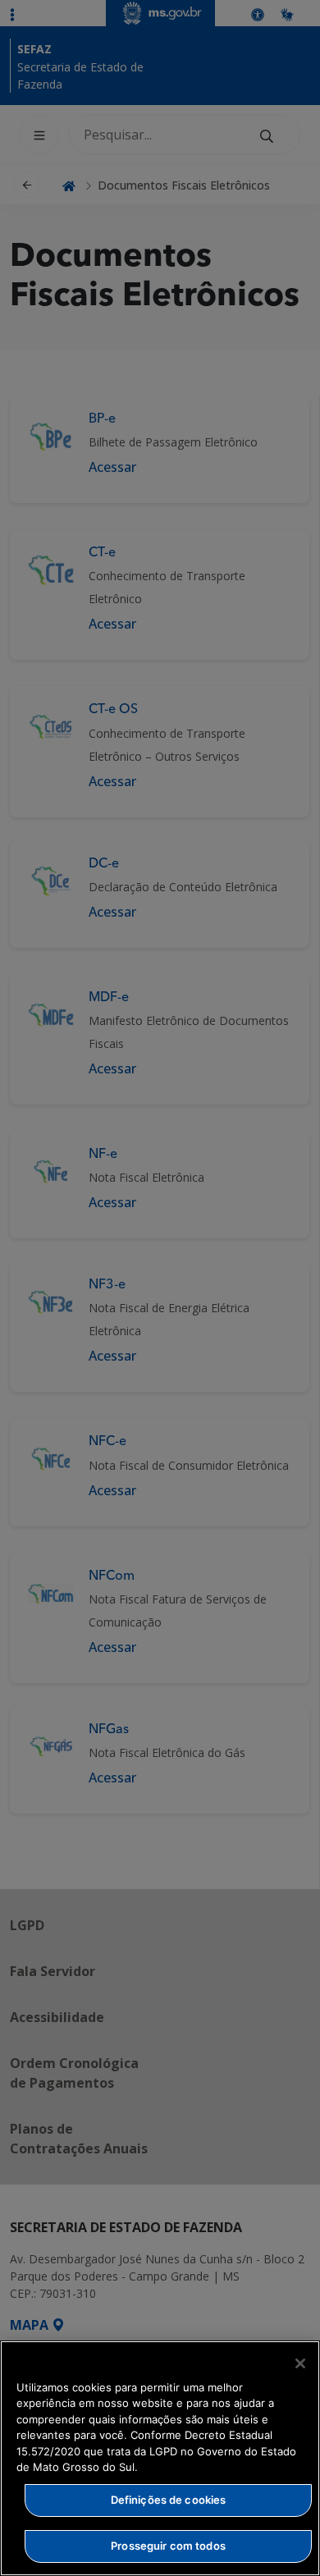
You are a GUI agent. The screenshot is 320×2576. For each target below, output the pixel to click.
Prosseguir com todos (168, 2546)
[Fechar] (300, 2363)
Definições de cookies (169, 2500)
